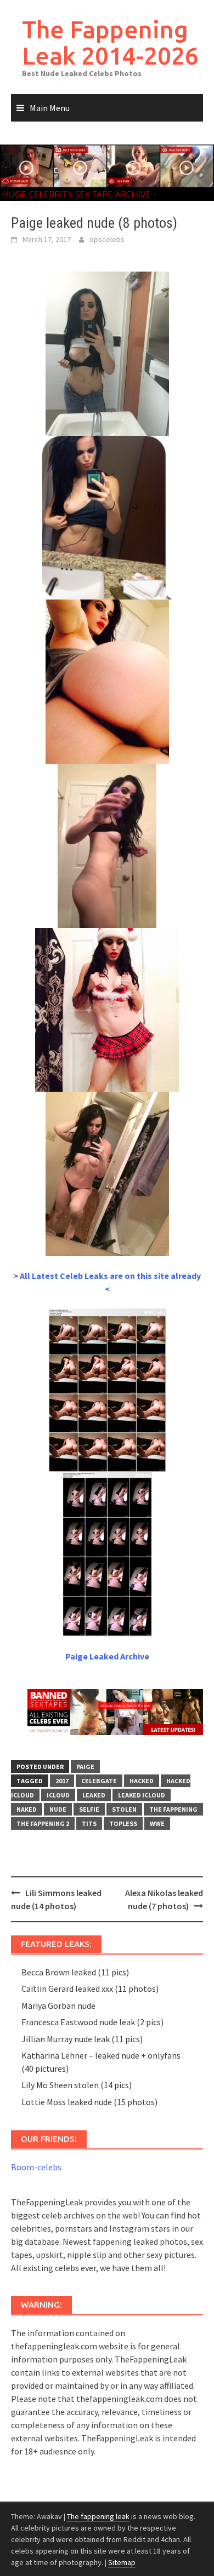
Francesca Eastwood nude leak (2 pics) (92, 2022)
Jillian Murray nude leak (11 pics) (82, 2039)
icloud (58, 1795)
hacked (142, 1781)
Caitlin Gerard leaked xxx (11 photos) (90, 1989)
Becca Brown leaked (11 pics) (75, 1972)
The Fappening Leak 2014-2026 (110, 42)
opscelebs (107, 239)
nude (58, 1809)
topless (123, 1823)
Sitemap (122, 2562)
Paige (85, 1767)
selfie (89, 1809)
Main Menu (50, 108)
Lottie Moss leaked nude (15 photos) (89, 2102)
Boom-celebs (36, 2167)
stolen (124, 1809)
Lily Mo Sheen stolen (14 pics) (77, 2085)
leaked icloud (142, 1795)
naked (27, 1809)
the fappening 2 (43, 1823)
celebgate (99, 1781)
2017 (62, 1781)
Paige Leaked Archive (107, 1656)
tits (89, 1823)
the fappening (173, 1809)
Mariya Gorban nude (58, 2006)
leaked (94, 1795)
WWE (157, 1823)
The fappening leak (98, 2516)
